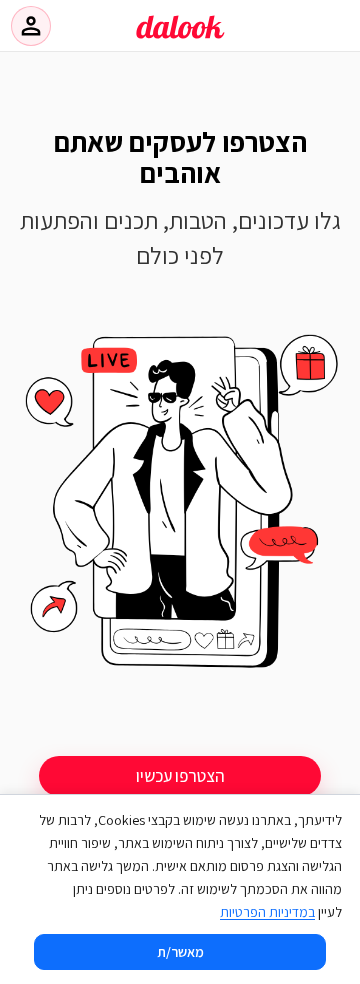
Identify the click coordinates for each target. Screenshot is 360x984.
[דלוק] (180, 39)
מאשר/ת (180, 952)
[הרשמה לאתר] (180, 506)
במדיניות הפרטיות (267, 912)
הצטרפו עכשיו (180, 776)
